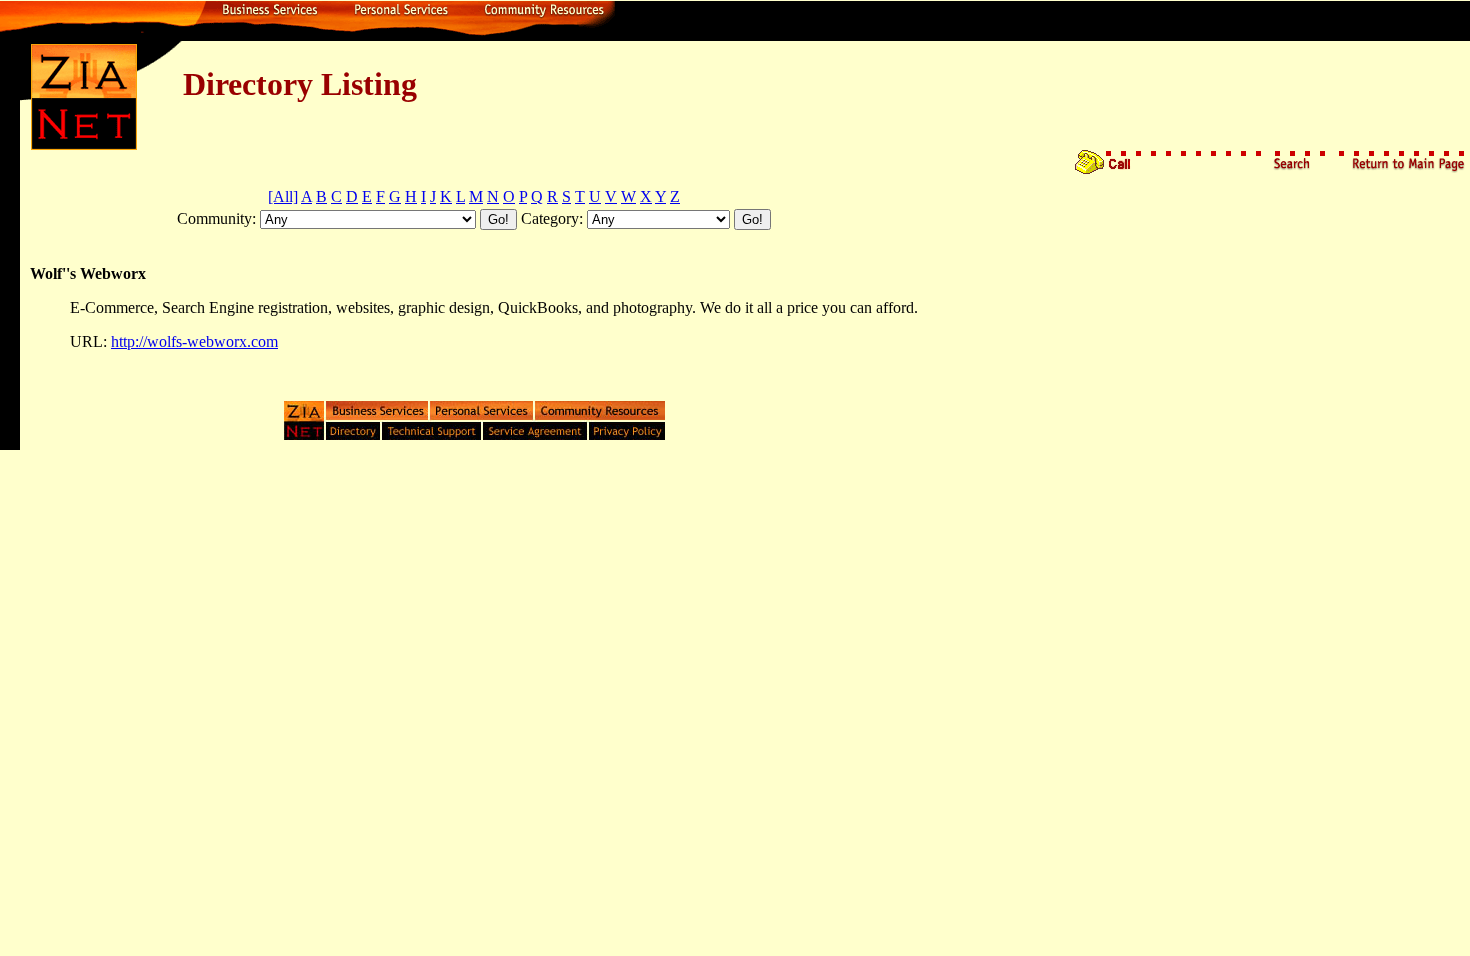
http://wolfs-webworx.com (194, 341)
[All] (283, 196)
